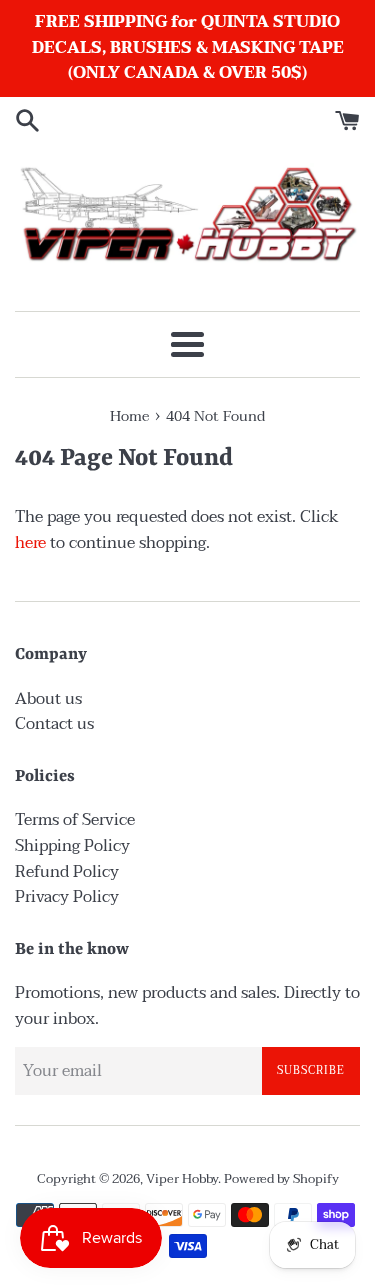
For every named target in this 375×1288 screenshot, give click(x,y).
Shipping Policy (72, 846)
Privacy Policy (67, 897)
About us (48, 699)
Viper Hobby (182, 1179)
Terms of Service (75, 820)
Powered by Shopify (281, 1179)
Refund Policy (67, 872)
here (30, 543)
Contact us (54, 724)
